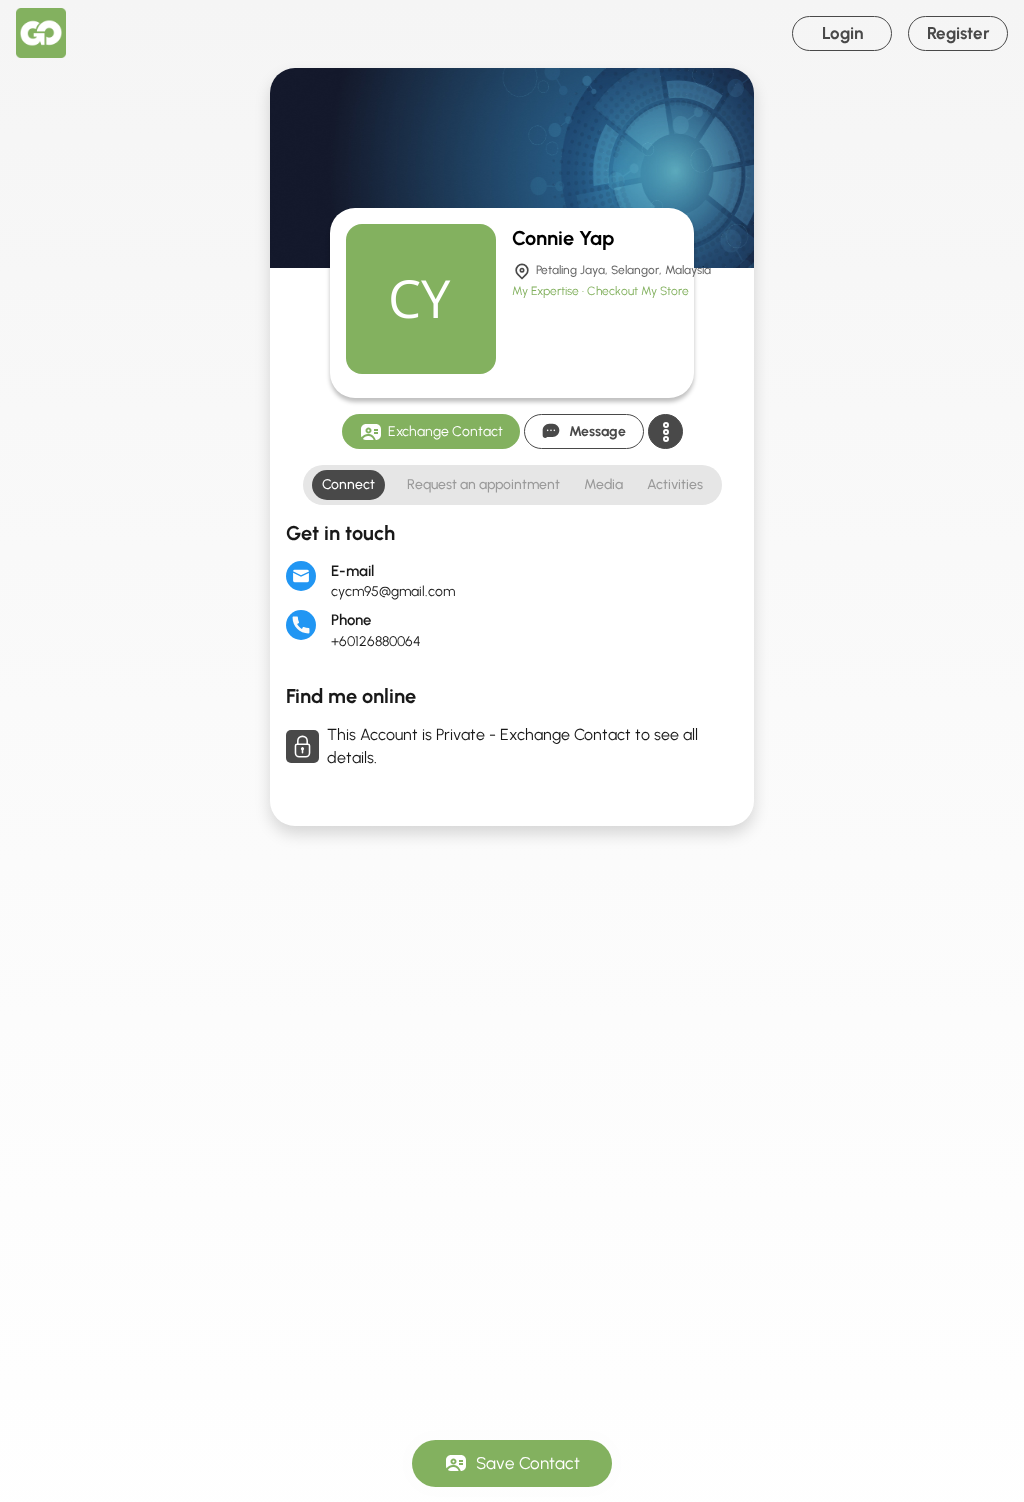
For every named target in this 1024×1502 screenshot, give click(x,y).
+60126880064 (376, 641)
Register (958, 33)
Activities (675, 484)
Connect (348, 484)
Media (603, 484)
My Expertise (547, 291)
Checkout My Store (638, 291)
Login (842, 33)
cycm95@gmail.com (393, 591)
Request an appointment (483, 484)
